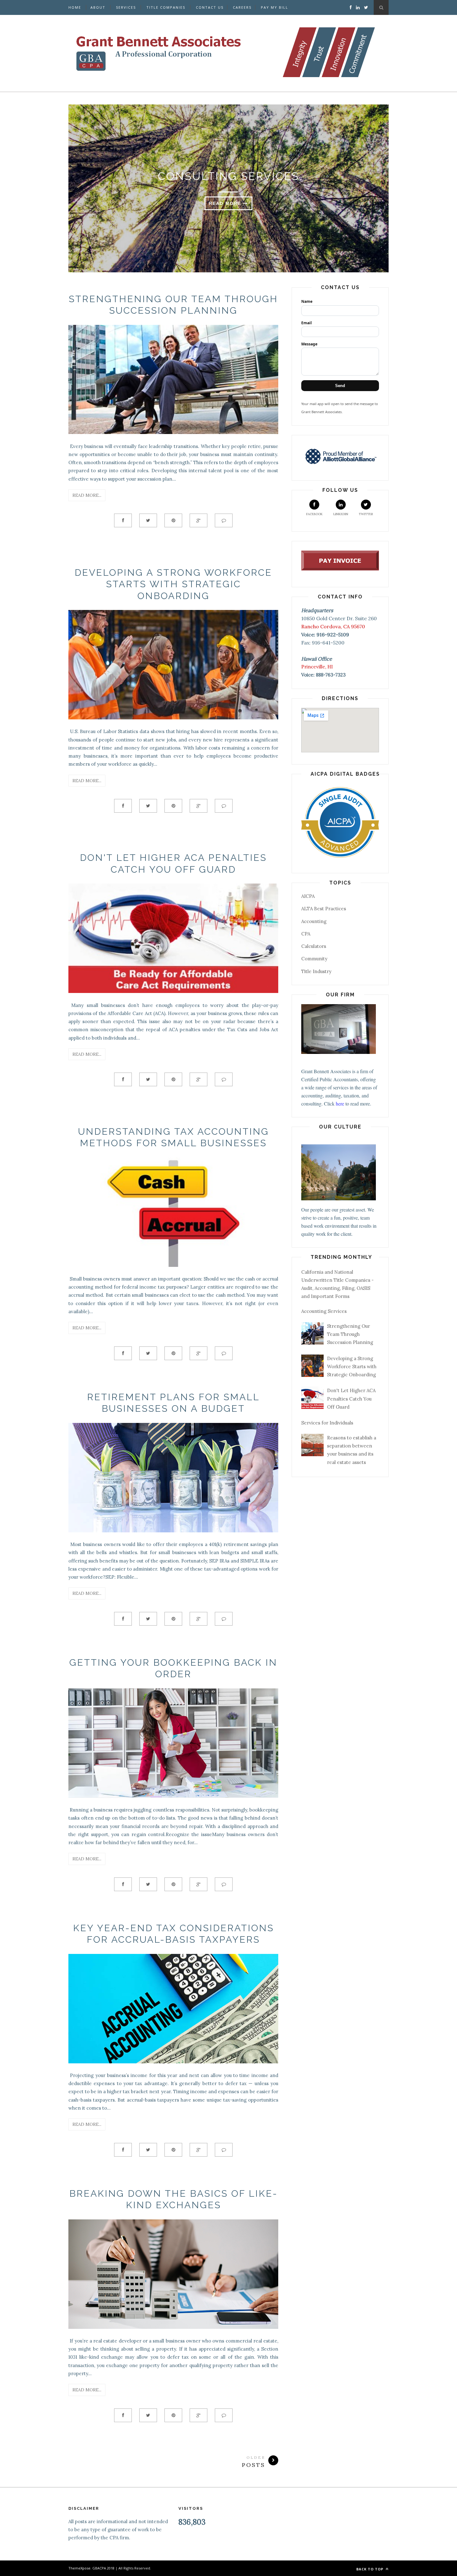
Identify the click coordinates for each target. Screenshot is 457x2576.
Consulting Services (228, 176)
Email (307, 323)
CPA (306, 934)
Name (307, 301)
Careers (242, 7)
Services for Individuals (327, 1423)
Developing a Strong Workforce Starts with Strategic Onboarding (173, 584)
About (98, 7)
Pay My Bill (275, 7)
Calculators (314, 946)
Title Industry (316, 971)
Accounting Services (324, 1311)
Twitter (366, 514)
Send (340, 386)
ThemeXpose (79, 2568)
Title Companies (166, 7)
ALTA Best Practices (324, 909)
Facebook (314, 514)
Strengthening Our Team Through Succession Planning (350, 1334)
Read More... (87, 495)
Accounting (314, 921)
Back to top (370, 2569)
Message (309, 344)
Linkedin (341, 514)
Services (126, 7)
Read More (226, 203)
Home (75, 7)
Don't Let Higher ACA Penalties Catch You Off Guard (351, 1399)
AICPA (308, 896)
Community (314, 959)
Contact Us (210, 7)
